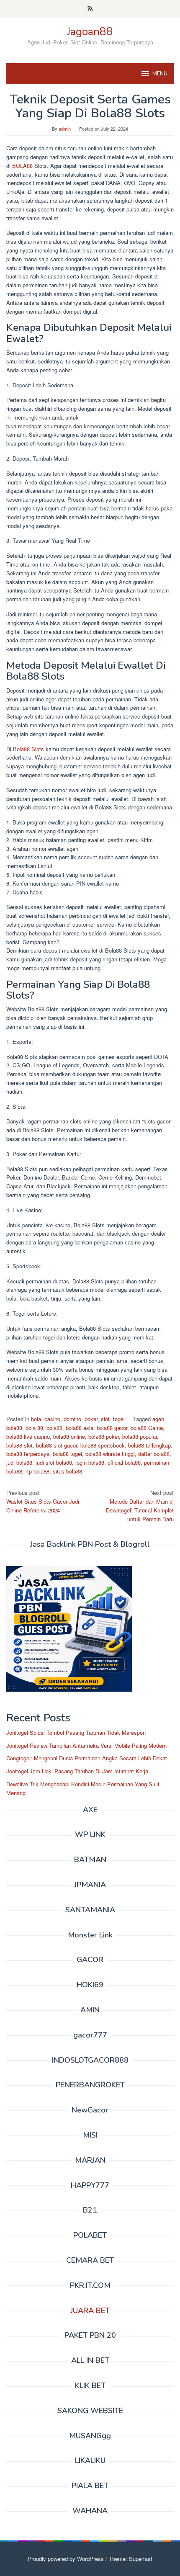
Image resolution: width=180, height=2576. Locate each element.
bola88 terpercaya (28, 1454)
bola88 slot (19, 1445)
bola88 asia (80, 1428)
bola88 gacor (112, 1428)
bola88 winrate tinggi (110, 1454)
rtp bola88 (37, 1471)
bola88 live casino (28, 1436)
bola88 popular (140, 1436)
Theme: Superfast (131, 2559)
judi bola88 (19, 1462)
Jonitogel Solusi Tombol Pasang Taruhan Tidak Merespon (76, 1732)
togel (119, 1419)
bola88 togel (67, 1454)
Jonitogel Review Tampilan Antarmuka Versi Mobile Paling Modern (86, 1745)
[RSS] (90, 9)
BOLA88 (22, 166)
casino (52, 1419)
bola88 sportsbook (103, 1445)
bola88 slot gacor (57, 1445)
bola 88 (34, 1428)
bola (36, 1419)
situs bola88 (67, 1471)
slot (105, 1419)
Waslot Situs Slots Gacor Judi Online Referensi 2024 (43, 1501)
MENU (160, 74)
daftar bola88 (154, 1454)
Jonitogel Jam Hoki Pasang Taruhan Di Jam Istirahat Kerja (77, 1771)
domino (72, 1419)
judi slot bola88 (54, 1462)
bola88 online (69, 1436)
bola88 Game (147, 1428)
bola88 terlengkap (149, 1445)
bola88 (54, 1428)
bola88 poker (104, 1436)
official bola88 (124, 1462)
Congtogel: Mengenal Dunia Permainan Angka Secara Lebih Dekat (87, 1758)
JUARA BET (90, 2311)
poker (91, 1419)
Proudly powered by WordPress (66, 2559)
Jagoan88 (90, 32)
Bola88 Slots (28, 749)
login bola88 (90, 1462)
